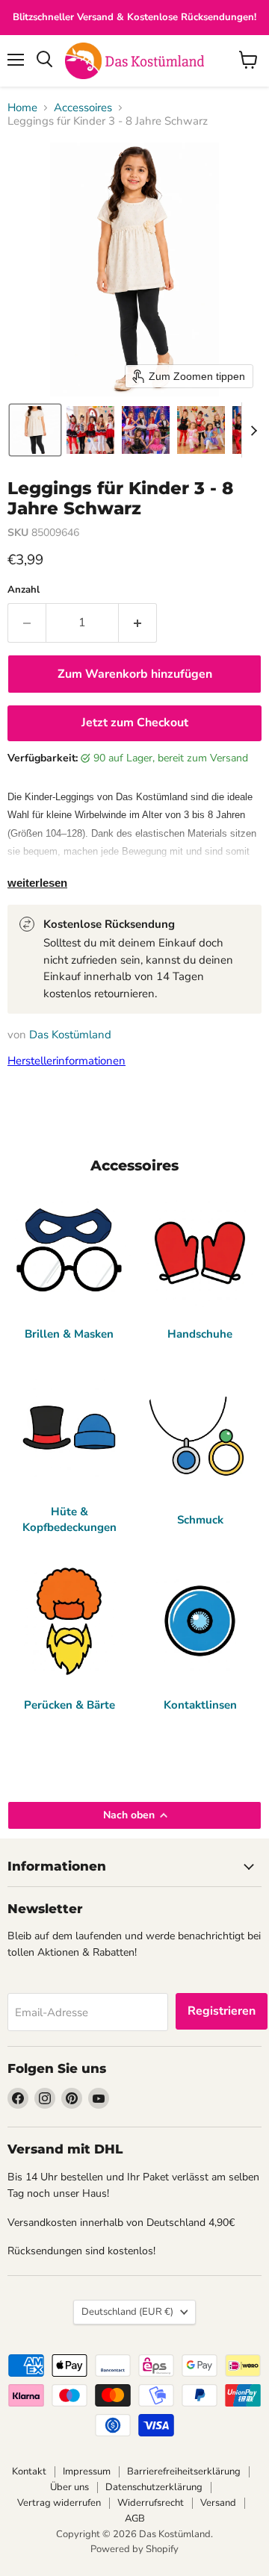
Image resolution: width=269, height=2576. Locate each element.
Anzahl (24, 590)
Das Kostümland (70, 1035)
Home (22, 108)
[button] (35, 430)
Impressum (87, 2471)
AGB (135, 2519)
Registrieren (222, 2011)
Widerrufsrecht (151, 2503)
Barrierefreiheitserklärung (184, 2471)
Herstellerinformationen (67, 1061)
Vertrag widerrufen (59, 2503)
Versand (218, 2503)
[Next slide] (253, 430)
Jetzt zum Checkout (135, 723)
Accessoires (83, 108)
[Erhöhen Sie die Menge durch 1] (138, 623)
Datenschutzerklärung (154, 2487)
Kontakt (29, 2471)
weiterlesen (37, 883)
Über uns (69, 2487)
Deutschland (127, 2312)
